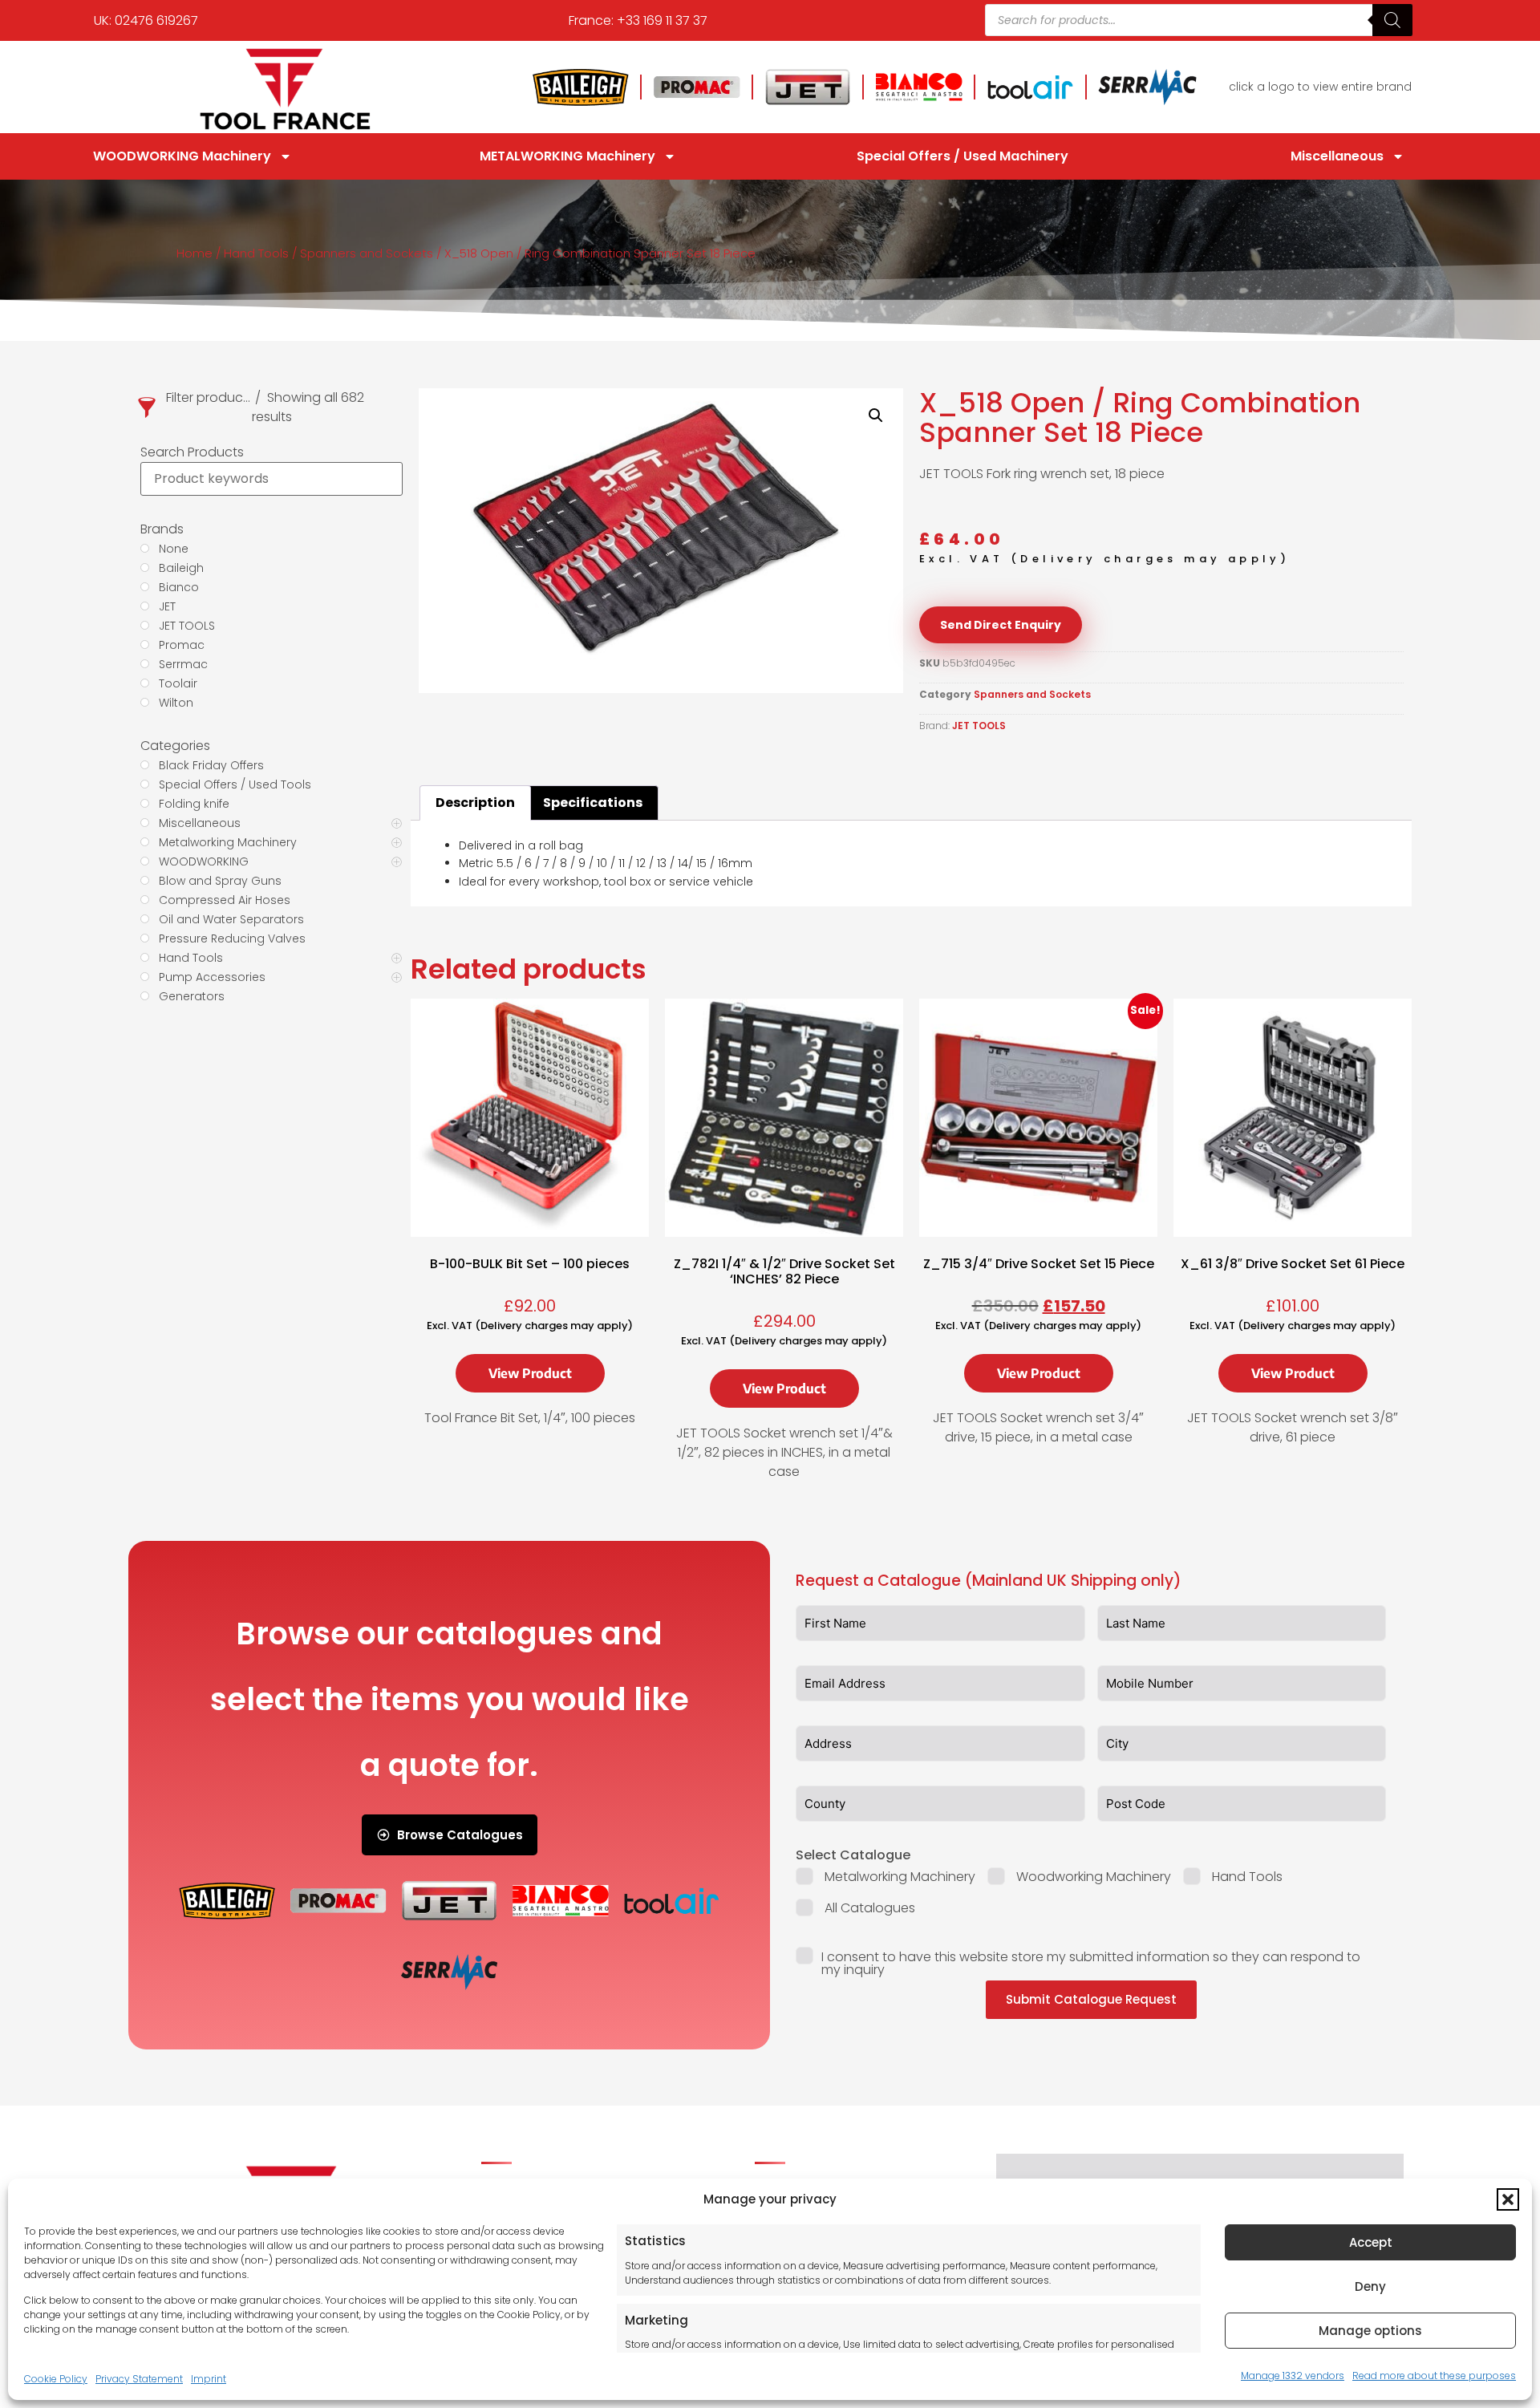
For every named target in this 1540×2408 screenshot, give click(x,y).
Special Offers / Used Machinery (962, 156)
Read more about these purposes (1434, 2376)
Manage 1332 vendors (1293, 2376)
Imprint (209, 2379)
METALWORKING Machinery (567, 156)
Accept (1371, 2242)
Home (195, 253)
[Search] (1392, 20)
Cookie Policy (56, 2379)
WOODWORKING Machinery (182, 156)
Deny (1370, 2286)
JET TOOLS (979, 726)
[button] (1508, 2199)
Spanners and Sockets (367, 253)
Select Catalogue (853, 1855)
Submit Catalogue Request (1091, 1999)
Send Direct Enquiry (1001, 625)
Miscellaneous (1337, 156)
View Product (530, 1373)
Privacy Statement (139, 2379)
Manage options (1370, 2331)
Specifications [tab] (593, 803)
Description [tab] (475, 803)
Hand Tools (256, 253)
